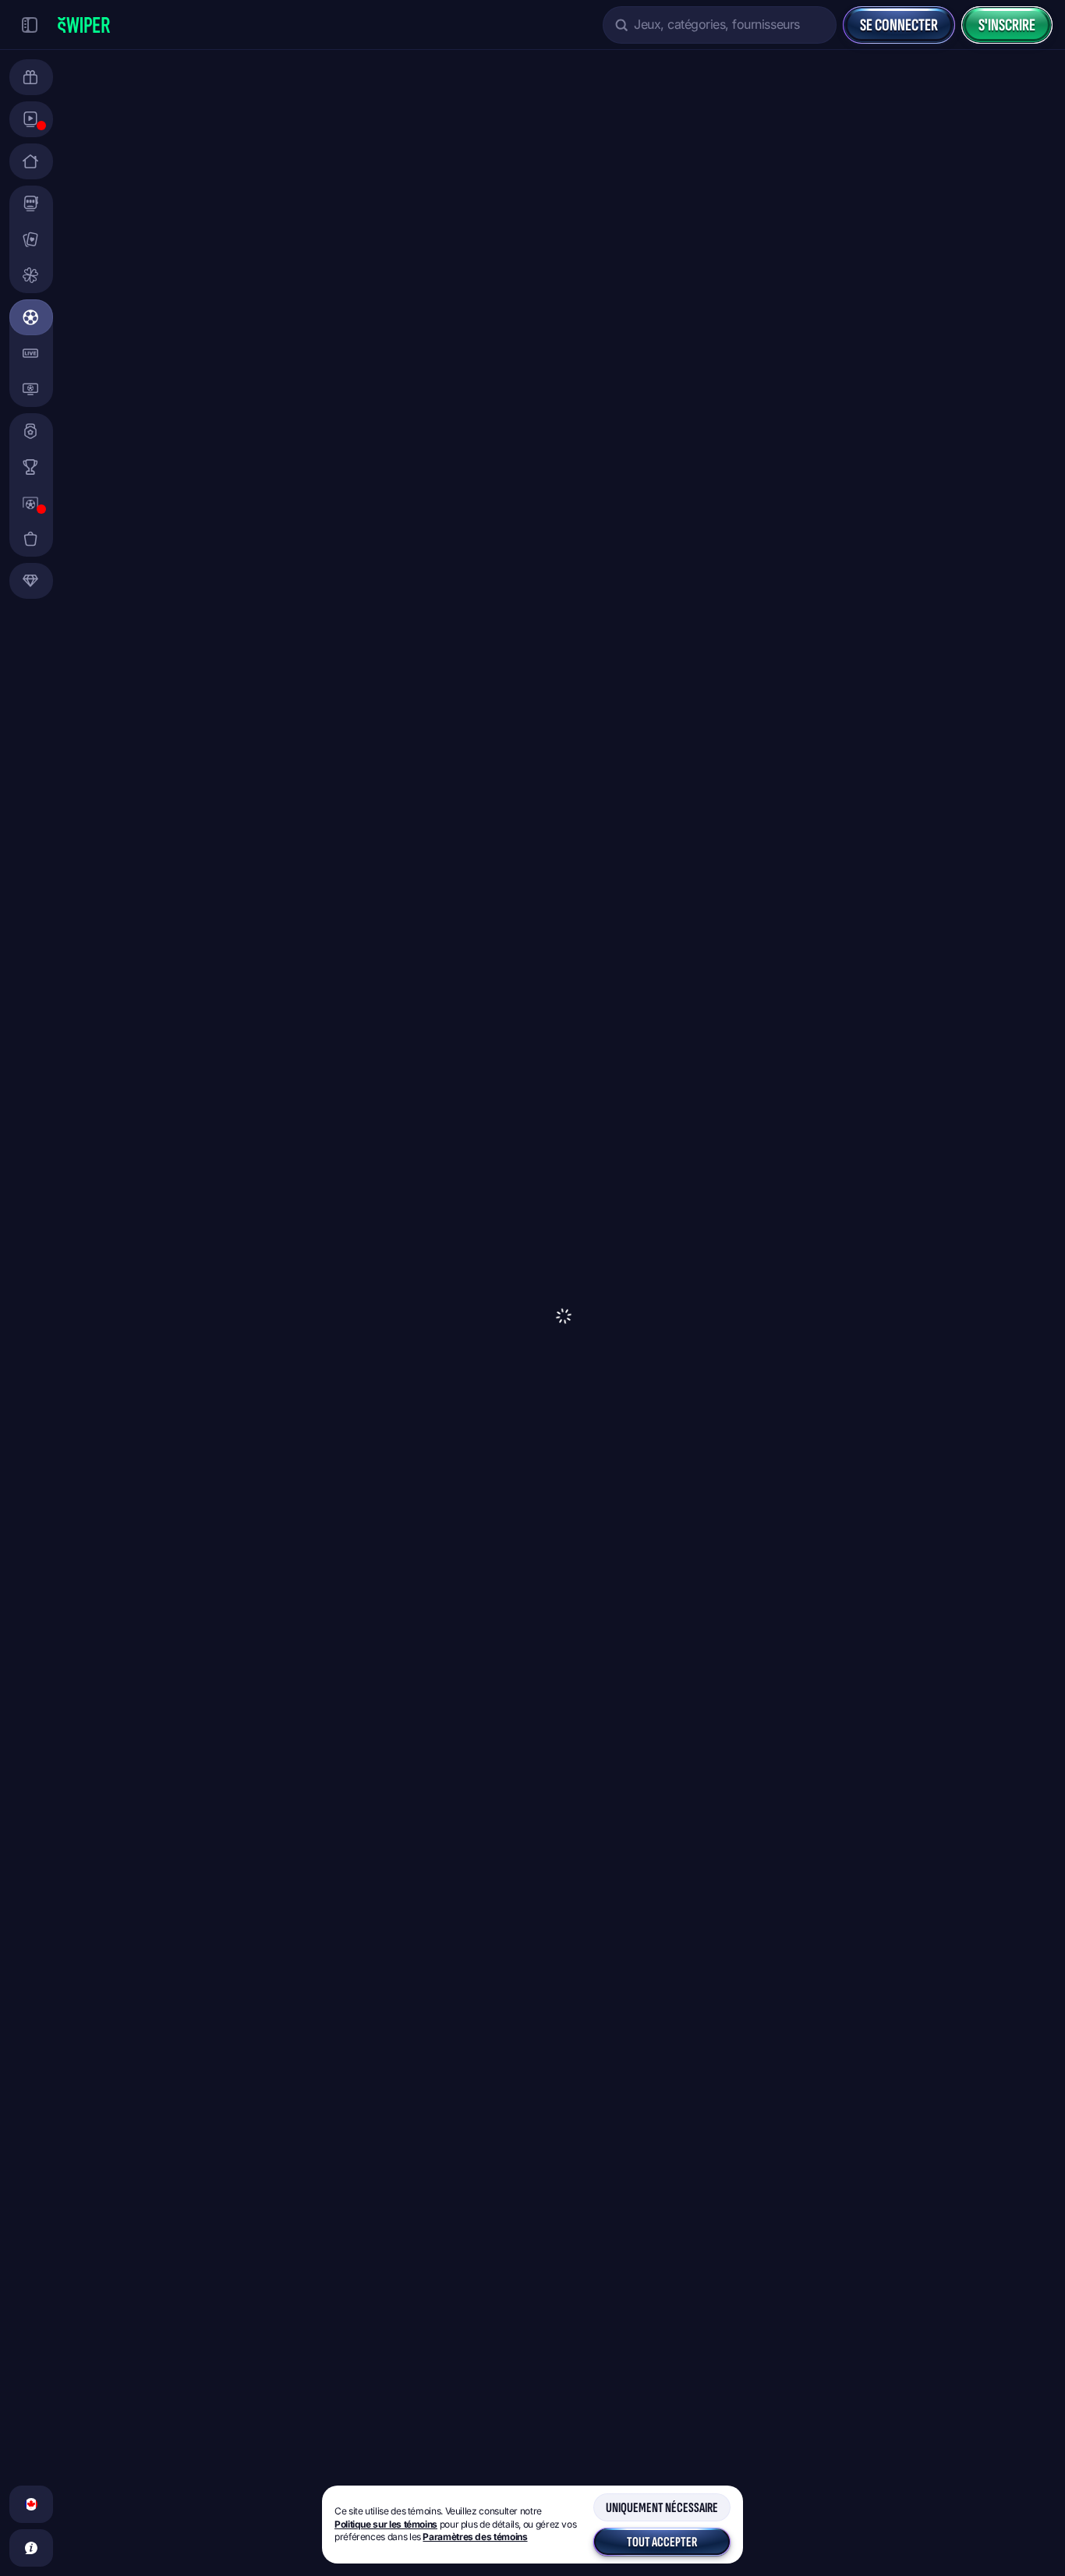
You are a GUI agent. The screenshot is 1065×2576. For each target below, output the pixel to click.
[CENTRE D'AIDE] (31, 2548)
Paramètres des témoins (475, 2537)
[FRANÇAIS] (31, 2504)
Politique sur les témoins (386, 2524)
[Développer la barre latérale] (30, 25)
